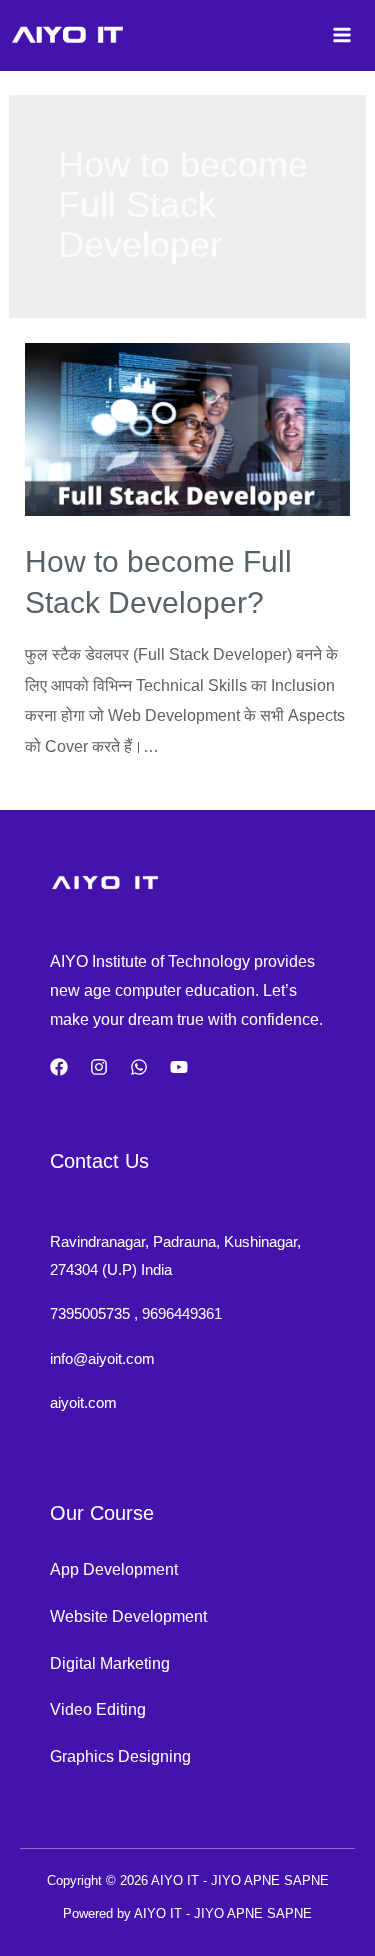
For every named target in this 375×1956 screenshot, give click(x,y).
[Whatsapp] (139, 1067)
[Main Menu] (341, 35)
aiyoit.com (83, 1402)
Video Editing (98, 1709)
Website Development (128, 1616)
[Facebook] (59, 1067)
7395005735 (90, 1313)
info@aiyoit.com (102, 1358)
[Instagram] (99, 1067)
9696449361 (182, 1313)
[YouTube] (179, 1067)
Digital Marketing (110, 1663)
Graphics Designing (120, 1756)
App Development (114, 1569)
